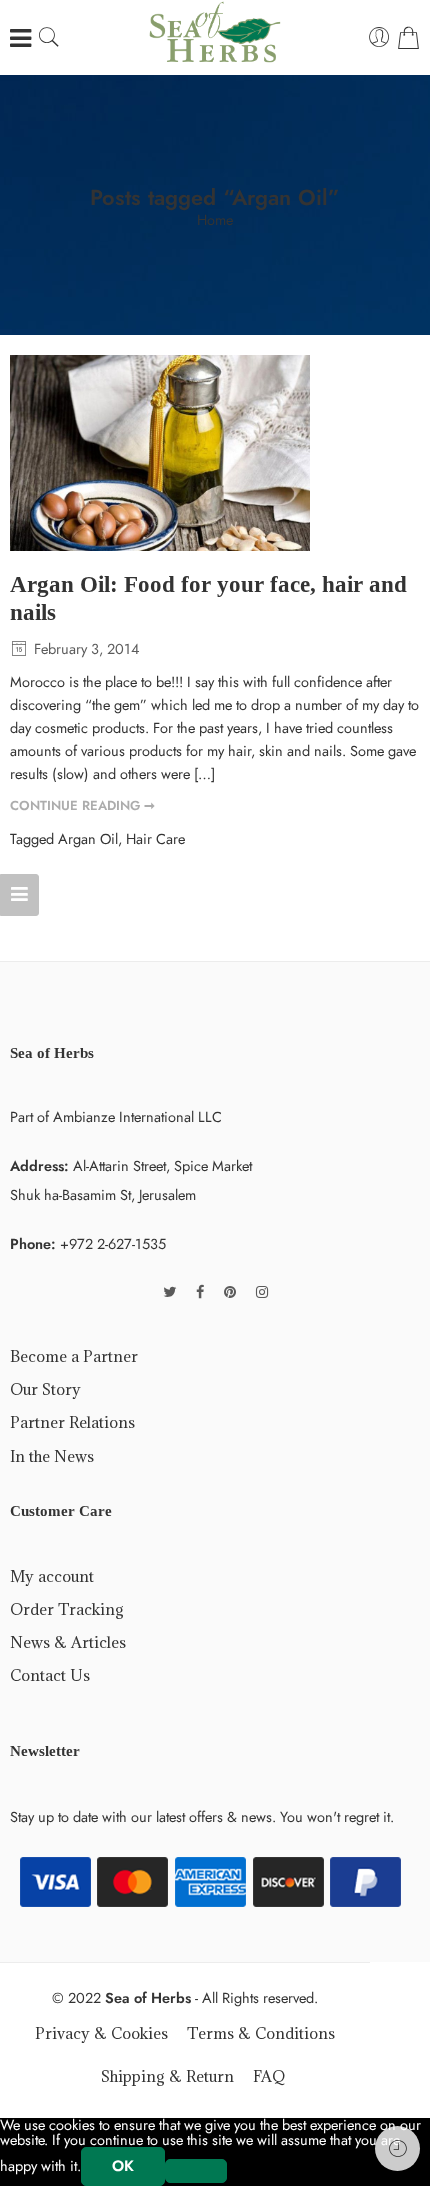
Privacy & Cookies (101, 2033)
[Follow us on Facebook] (200, 1291)
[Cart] (408, 38)
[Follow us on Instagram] (262, 1291)
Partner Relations (72, 1422)
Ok (123, 2166)
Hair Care (155, 838)
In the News (52, 1456)
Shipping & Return (167, 2076)
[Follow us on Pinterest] (230, 1291)
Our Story (45, 1389)
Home (215, 220)
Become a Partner (74, 1356)
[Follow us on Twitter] (169, 1291)
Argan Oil (88, 838)
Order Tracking (67, 1609)
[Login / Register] (379, 38)
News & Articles (68, 1642)
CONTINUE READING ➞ (82, 805)
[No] (196, 2171)
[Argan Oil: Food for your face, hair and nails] (215, 453)
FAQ (269, 2076)
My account (52, 1576)
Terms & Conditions (261, 2033)
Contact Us (50, 1675)
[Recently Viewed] (397, 2148)
